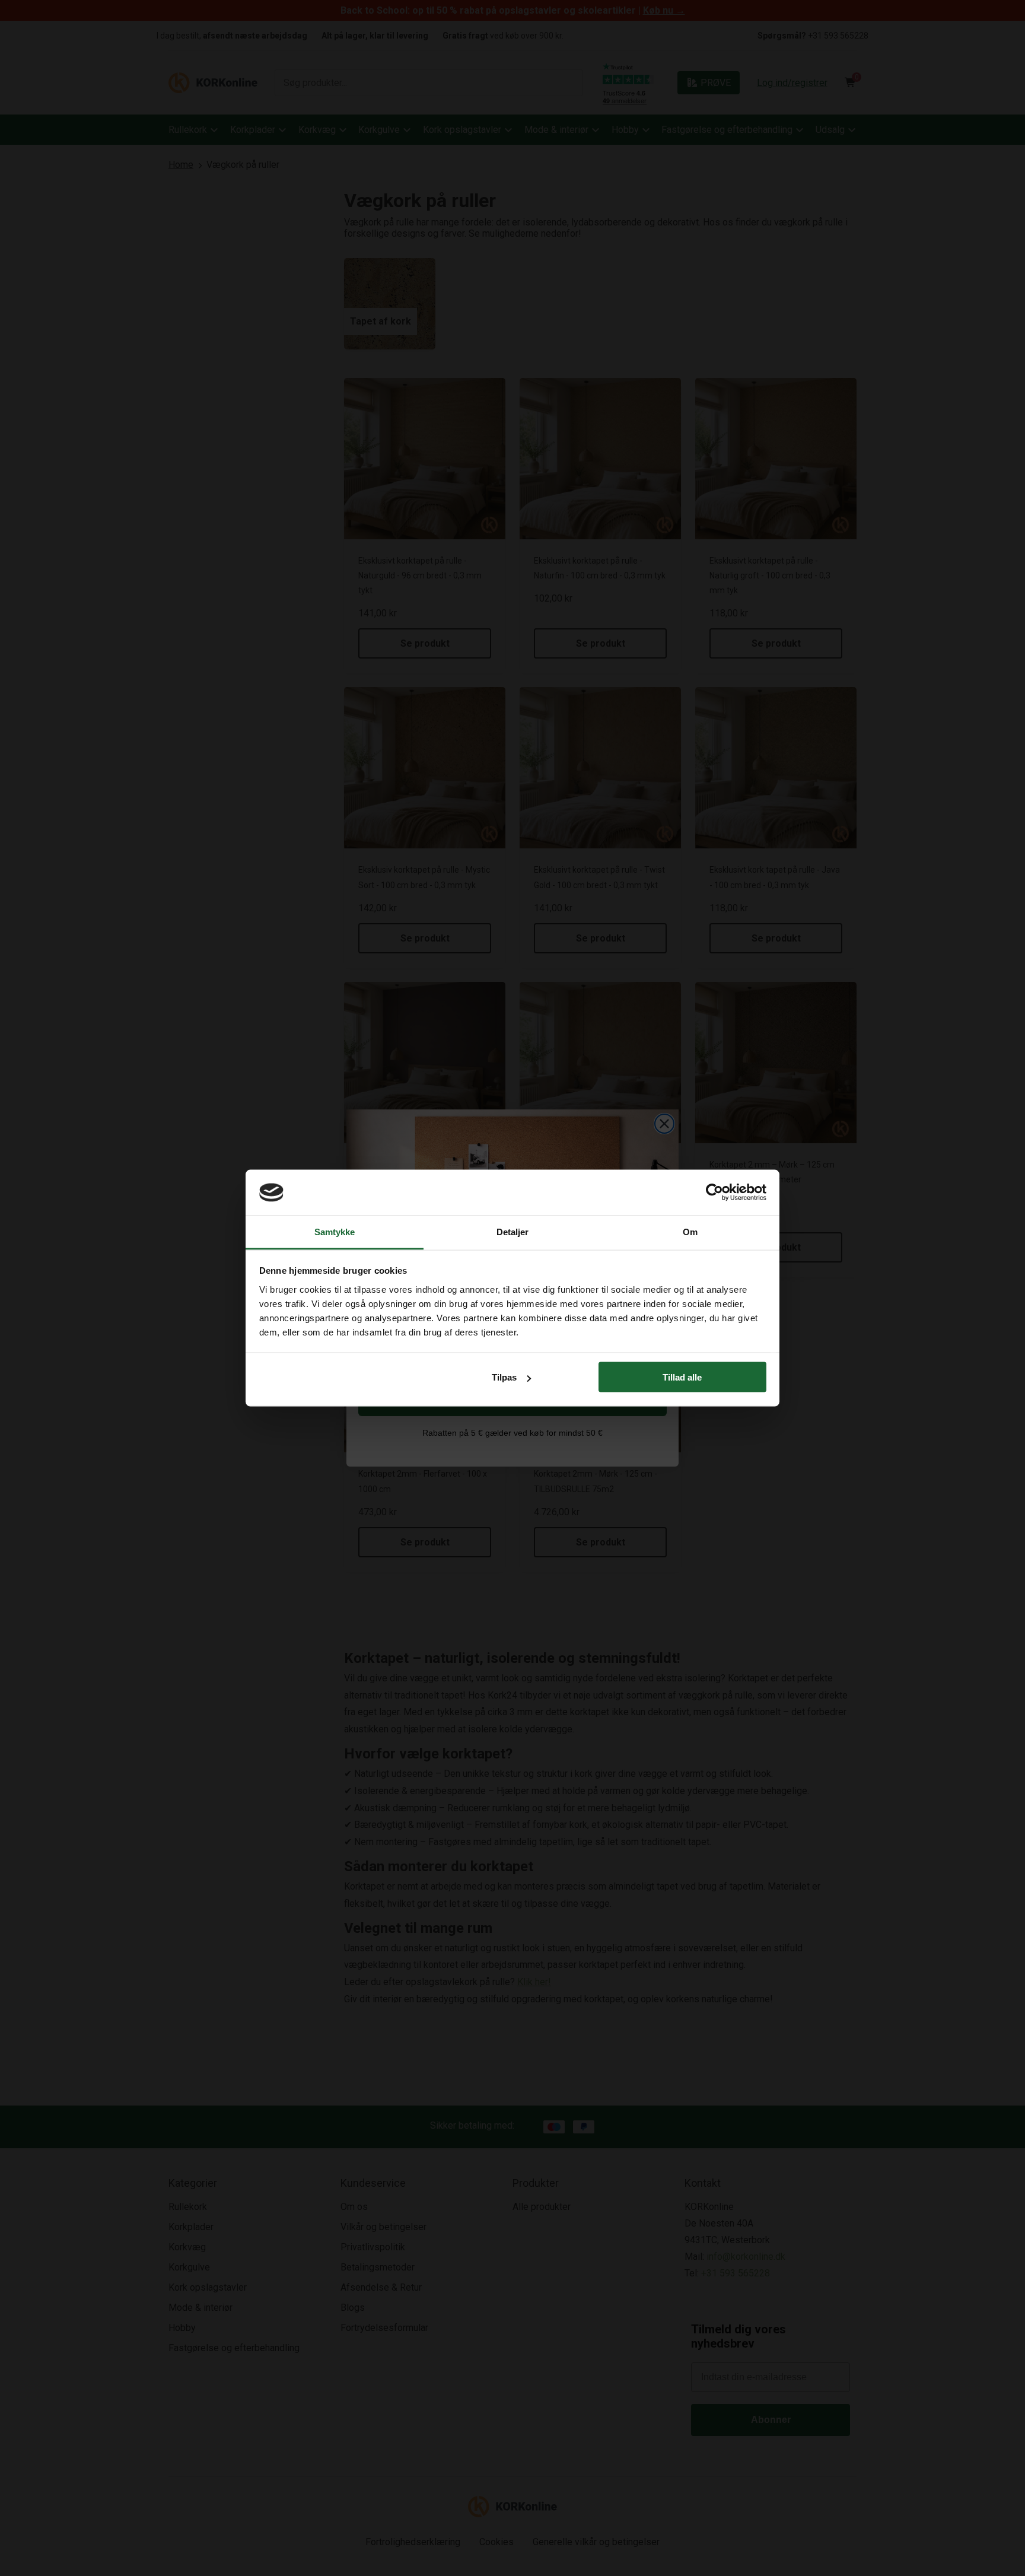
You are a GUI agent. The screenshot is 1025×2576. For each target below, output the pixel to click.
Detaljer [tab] (513, 1231)
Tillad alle (682, 1377)
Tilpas (504, 1377)
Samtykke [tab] (335, 1231)
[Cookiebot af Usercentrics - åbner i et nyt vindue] (714, 1192)
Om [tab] (690, 1231)
